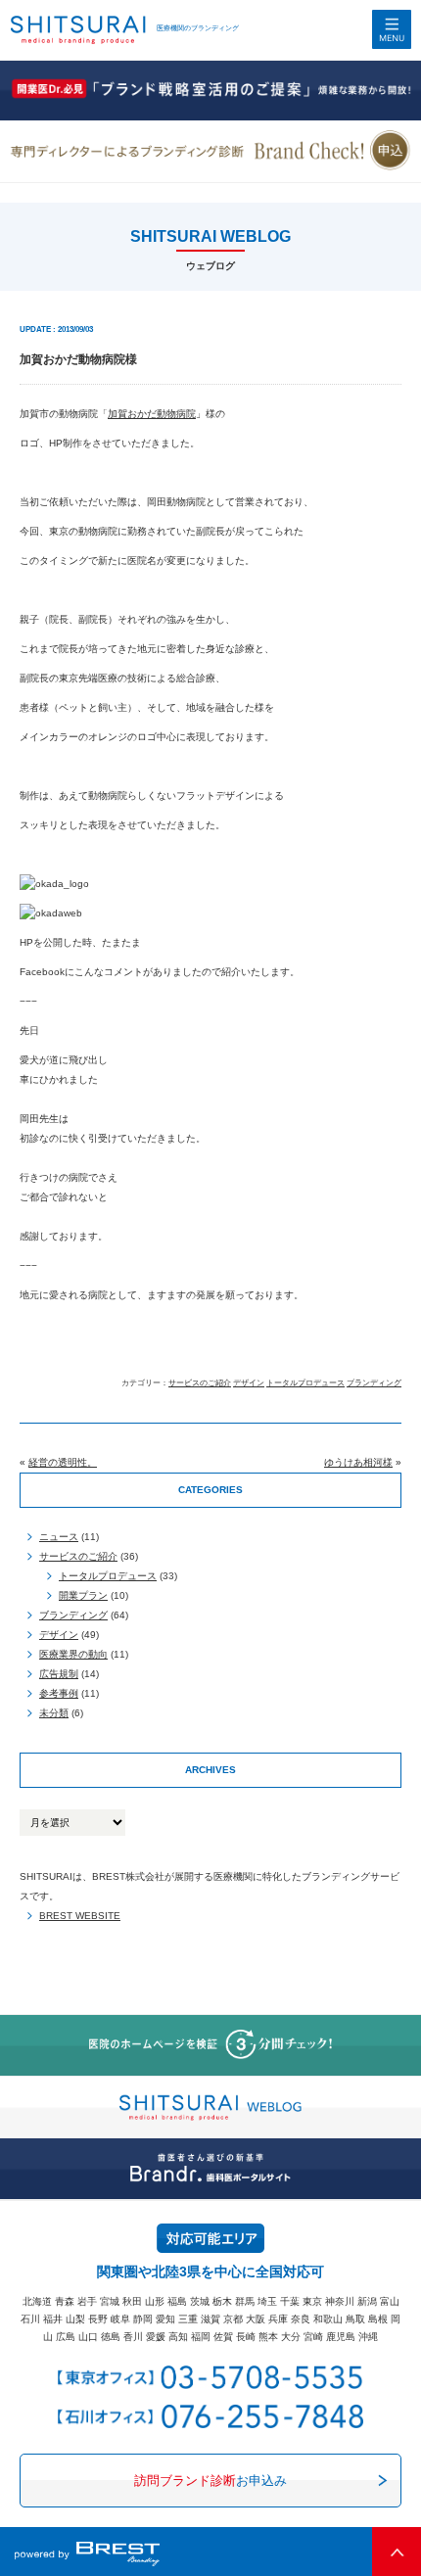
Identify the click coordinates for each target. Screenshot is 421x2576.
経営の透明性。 (63, 1462)
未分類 (54, 1713)
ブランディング (374, 1383)
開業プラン (83, 1595)
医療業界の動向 (73, 1654)
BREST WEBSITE (80, 1916)
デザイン (249, 1383)
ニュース (59, 1537)
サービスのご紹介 (200, 1383)
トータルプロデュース (305, 1383)
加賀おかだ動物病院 (152, 414)
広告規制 (59, 1674)
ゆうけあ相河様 (358, 1462)
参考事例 (59, 1693)
